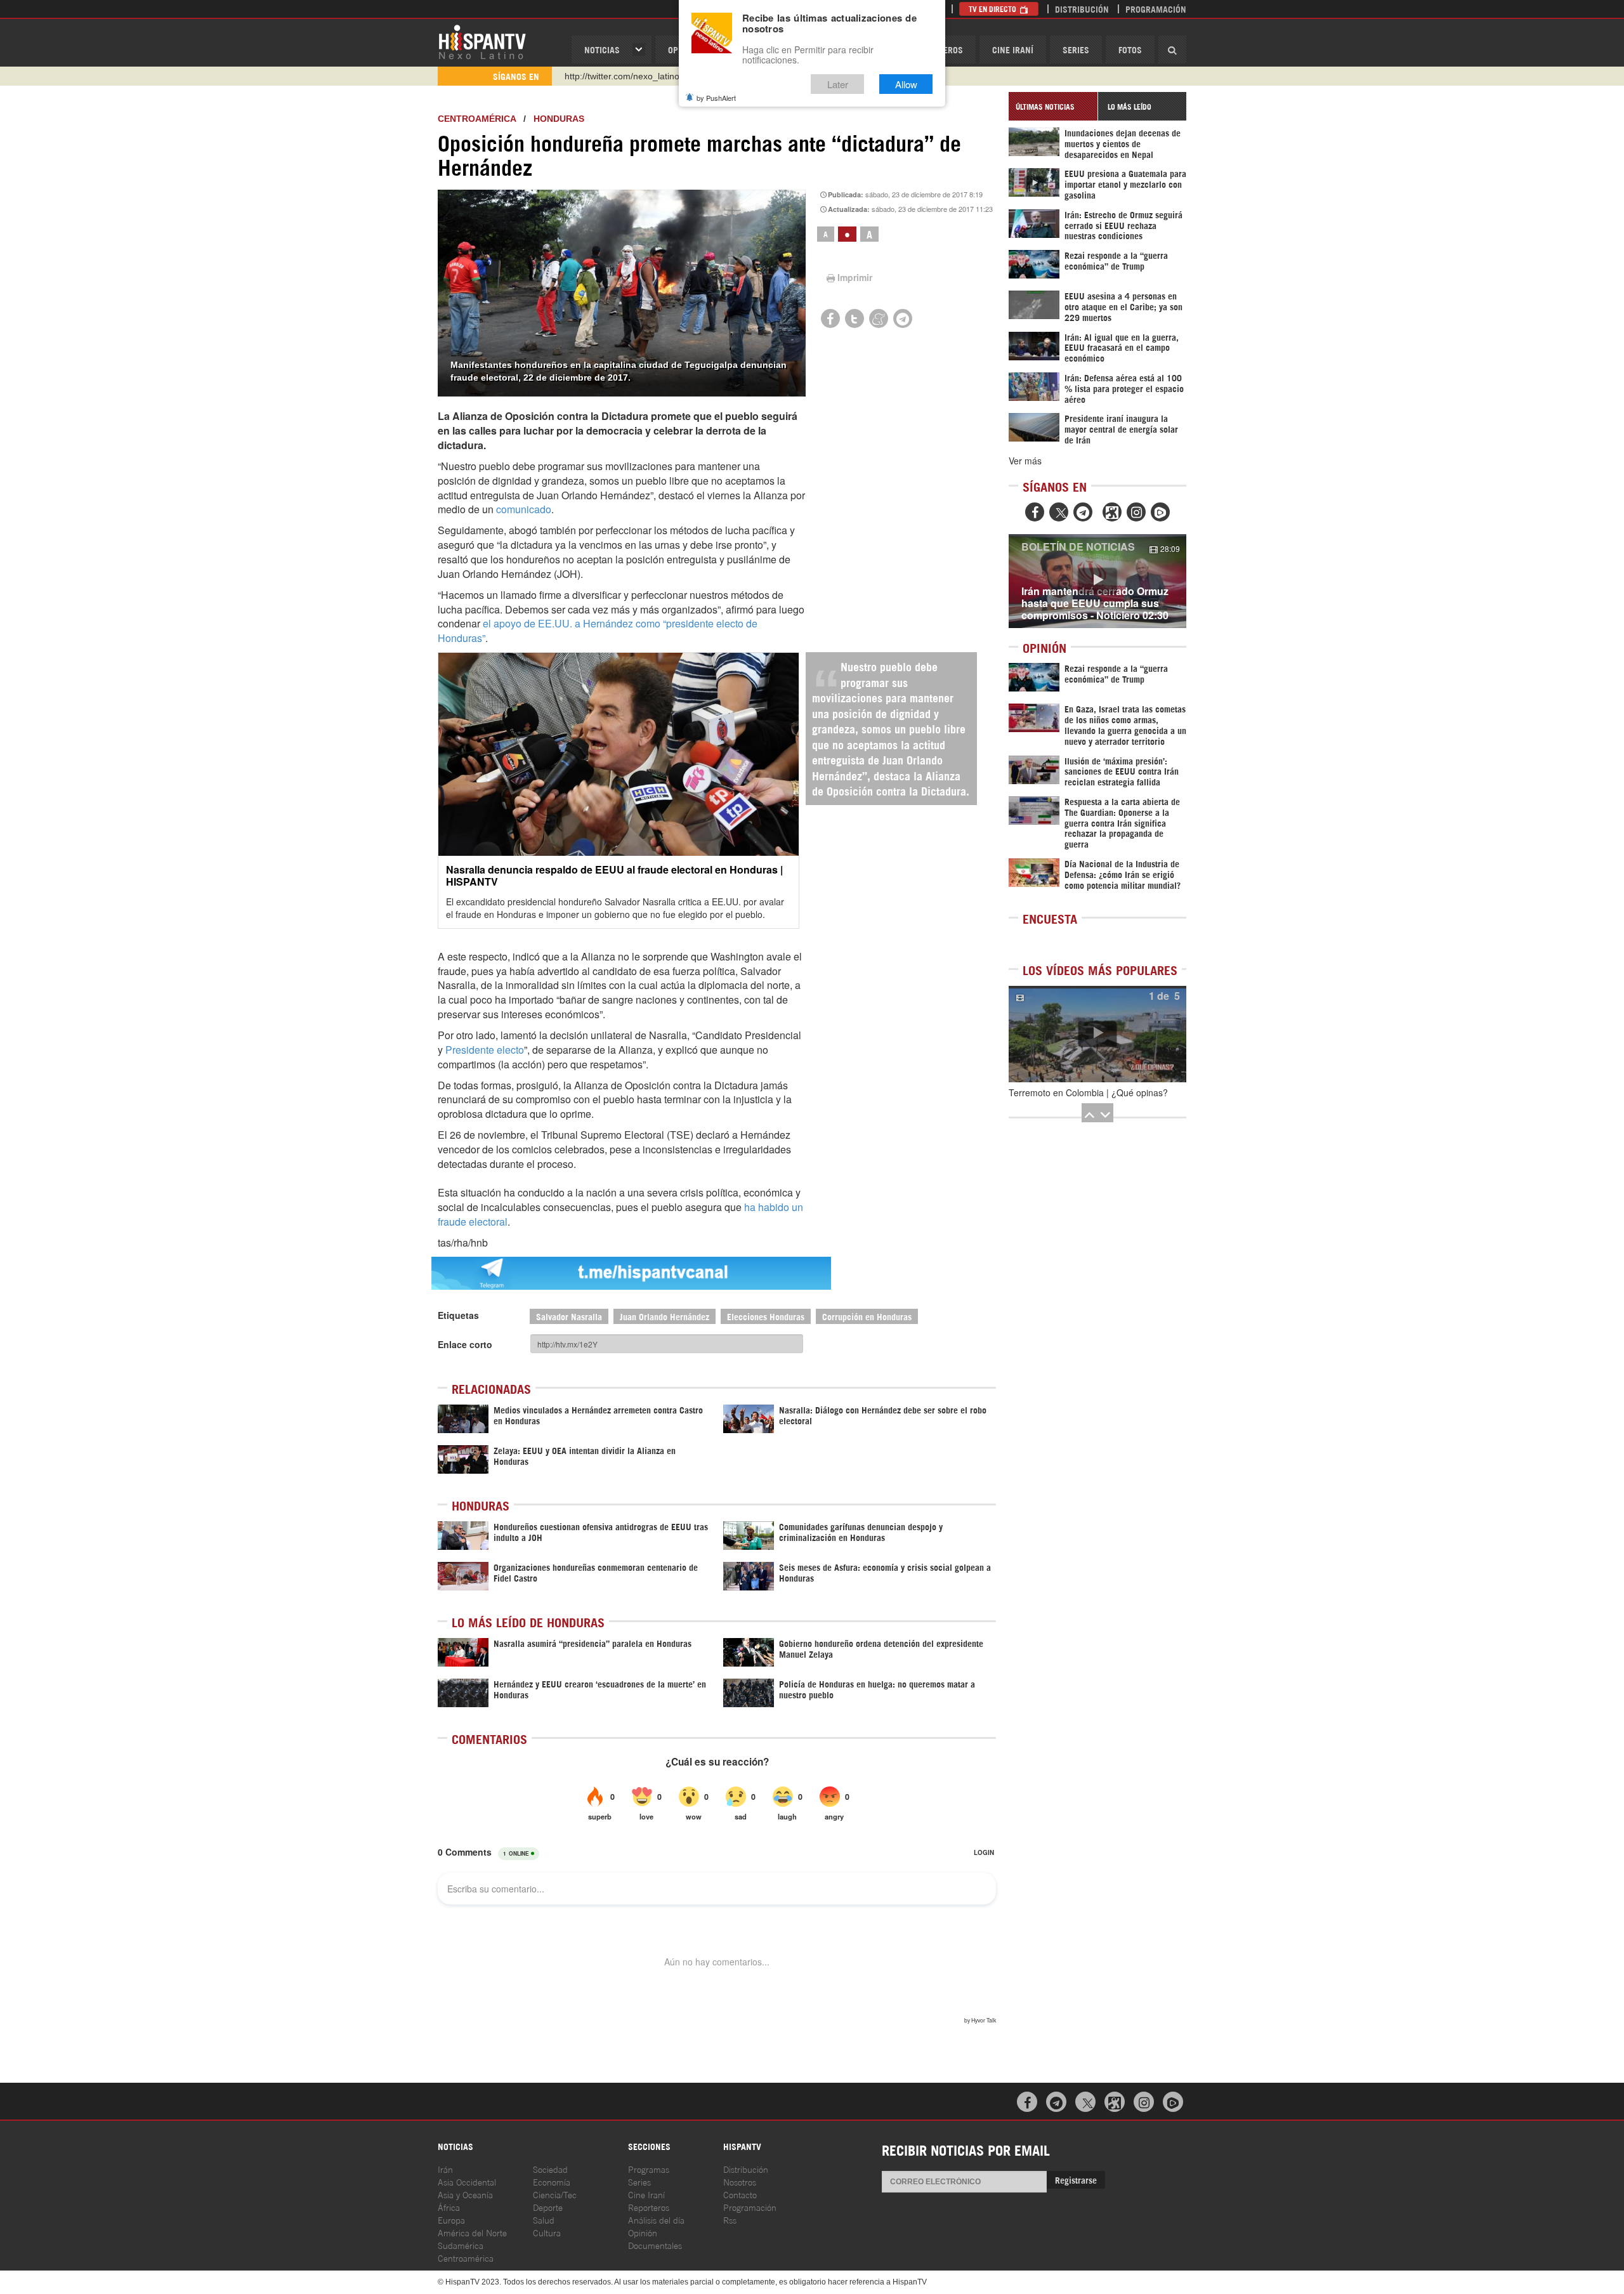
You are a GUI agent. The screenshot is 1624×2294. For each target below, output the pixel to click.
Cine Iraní (1013, 49)
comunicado (524, 509)
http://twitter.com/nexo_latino (622, 76)
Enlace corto (465, 1344)
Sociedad (550, 2169)
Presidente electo (485, 1050)
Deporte (548, 2207)
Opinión (643, 2232)
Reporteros (649, 2207)
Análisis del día (656, 2219)
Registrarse (1076, 2179)
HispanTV (482, 41)
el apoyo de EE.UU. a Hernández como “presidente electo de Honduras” (598, 631)
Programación (1156, 9)
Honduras (559, 119)
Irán (445, 2169)
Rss (730, 2219)
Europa (451, 2219)
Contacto (740, 2194)
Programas (649, 2169)
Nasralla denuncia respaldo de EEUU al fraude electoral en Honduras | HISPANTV (614, 875)
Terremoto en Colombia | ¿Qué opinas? (1088, 1092)
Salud (544, 2219)
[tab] (1053, 106)
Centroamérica (477, 119)
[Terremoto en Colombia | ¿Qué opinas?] (1097, 1034)
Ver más (1025, 461)
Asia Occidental (467, 2181)
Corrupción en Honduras (867, 1316)
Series (1076, 49)
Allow (906, 84)
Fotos (1130, 49)
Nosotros (740, 2181)
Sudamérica (461, 2245)
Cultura (547, 2232)
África (449, 2207)
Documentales (655, 2245)
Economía (552, 2181)
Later (838, 84)
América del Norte (472, 2232)
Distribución (1082, 9)
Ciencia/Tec (555, 2194)
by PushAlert (716, 98)
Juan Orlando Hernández (665, 1316)
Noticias (602, 49)
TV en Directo (993, 9)
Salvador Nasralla (569, 1316)
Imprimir (855, 277)
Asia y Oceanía (465, 2194)
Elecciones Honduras (766, 1316)
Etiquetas (458, 1315)
